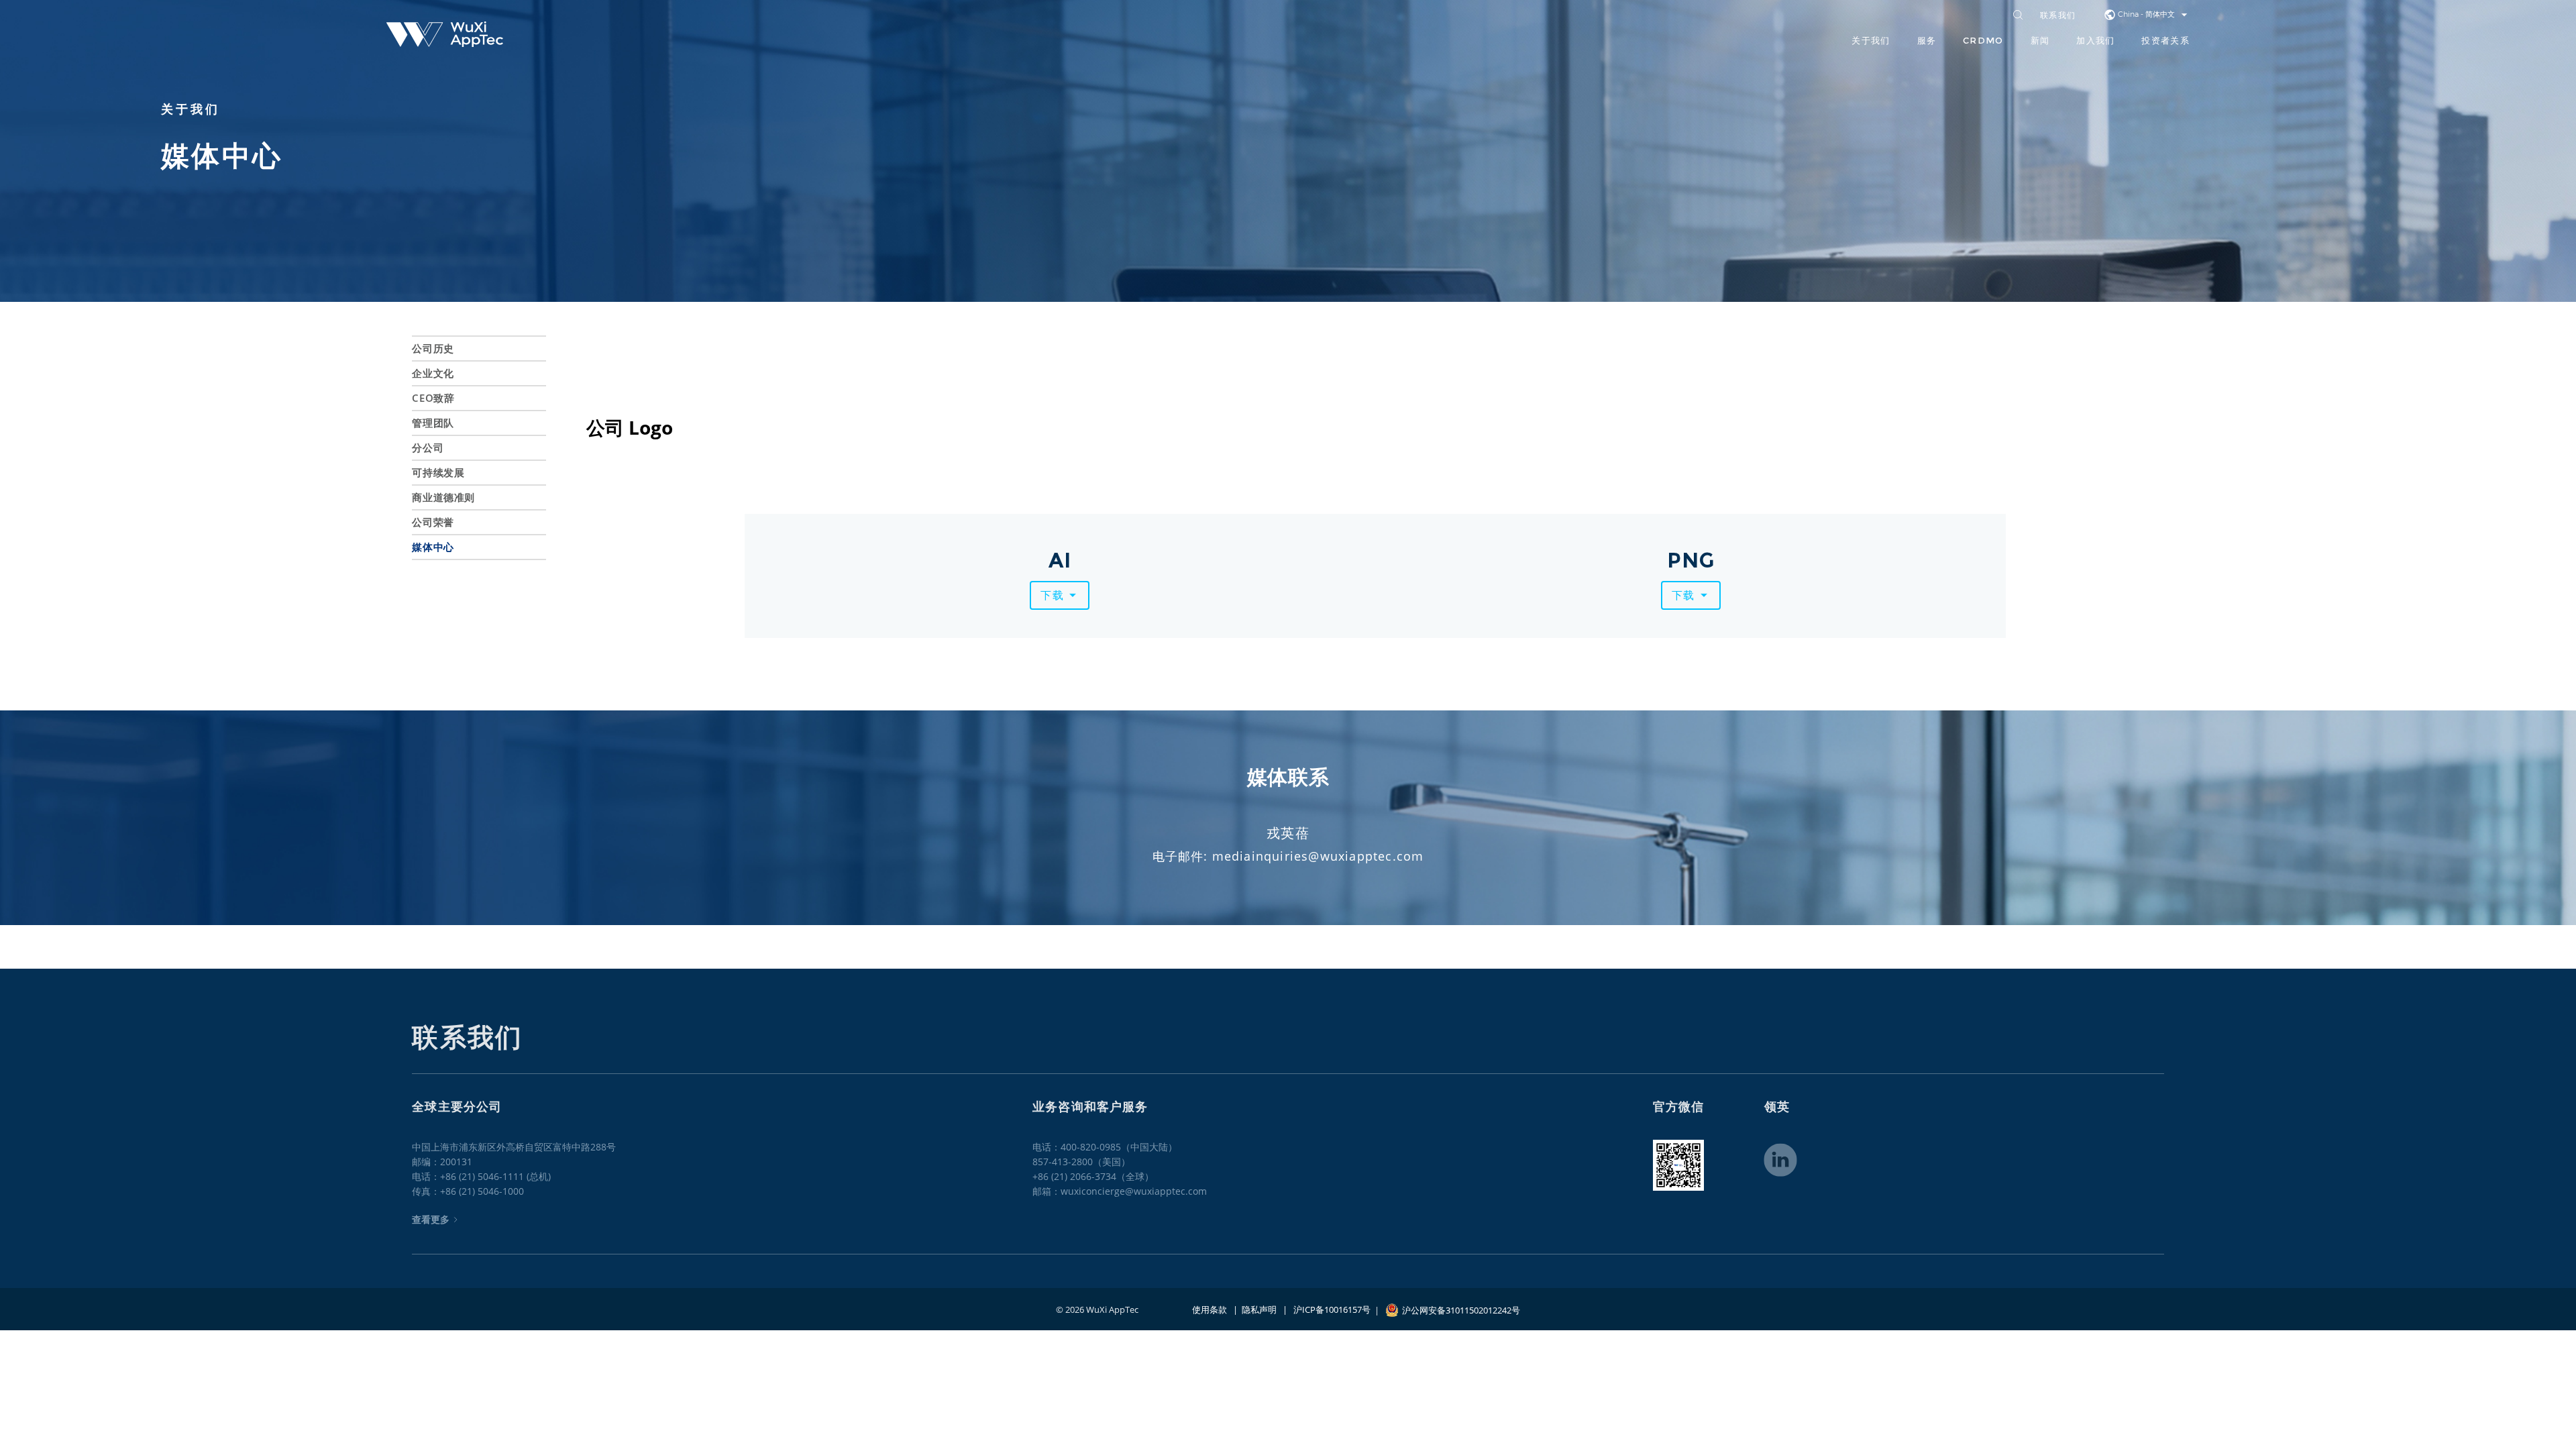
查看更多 (431, 1219)
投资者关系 (2165, 40)
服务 (1927, 40)
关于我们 (1871, 40)
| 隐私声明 (1252, 1309)
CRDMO (1983, 40)
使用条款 (1210, 1309)
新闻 (2040, 40)
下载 (1052, 595)
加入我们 (2095, 40)
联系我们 (2058, 16)
